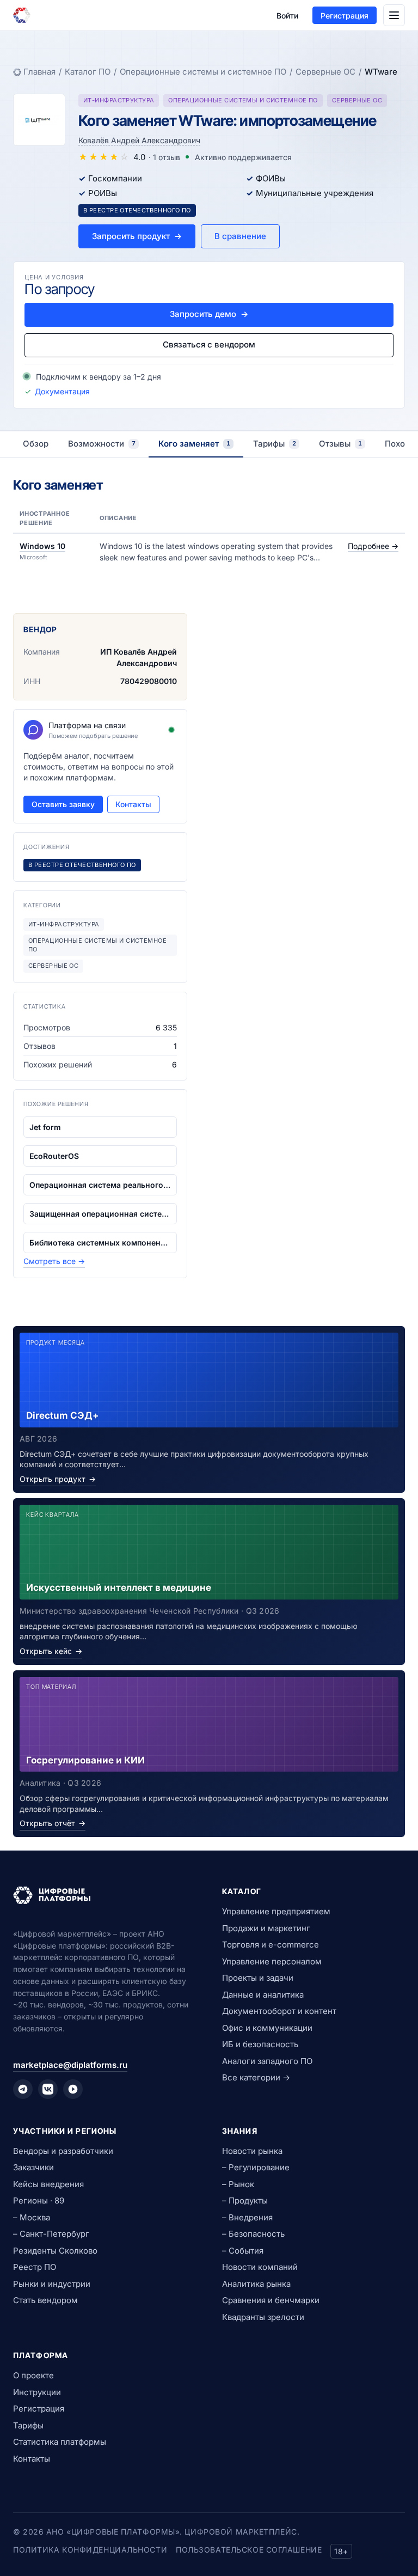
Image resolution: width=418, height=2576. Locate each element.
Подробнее (373, 546)
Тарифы (28, 2425)
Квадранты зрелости (263, 2317)
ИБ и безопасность (260, 2044)
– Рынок (238, 2184)
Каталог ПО (88, 72)
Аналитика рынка (256, 2284)
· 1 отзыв (164, 157)
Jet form (45, 1127)
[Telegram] (23, 2089)
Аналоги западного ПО (267, 2061)
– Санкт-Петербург (51, 2234)
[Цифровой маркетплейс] (104, 1895)
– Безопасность (253, 2234)
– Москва (32, 2217)
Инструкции (37, 2392)
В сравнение (240, 236)
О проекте (33, 2375)
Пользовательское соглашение (249, 2550)
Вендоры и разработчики (63, 2151)
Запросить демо (209, 314)
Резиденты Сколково (55, 2251)
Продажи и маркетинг (266, 1928)
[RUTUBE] (73, 2089)
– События (243, 2251)
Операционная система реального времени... (100, 1185)
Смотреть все (54, 1261)
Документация (62, 391)
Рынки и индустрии (52, 2284)
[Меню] (394, 15)
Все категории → (256, 2077)
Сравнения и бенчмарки (271, 2300)
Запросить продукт (137, 236)
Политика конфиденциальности (90, 2550)
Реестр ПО (35, 2267)
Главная (39, 72)
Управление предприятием (276, 1911)
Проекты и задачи (258, 1978)
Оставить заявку (63, 804)
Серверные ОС (325, 72)
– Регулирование (256, 2167)
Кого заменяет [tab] (194, 444)
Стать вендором (45, 2300)
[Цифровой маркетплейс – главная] (22, 15)
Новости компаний (260, 2267)
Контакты (133, 804)
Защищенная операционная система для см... (100, 1214)
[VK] (48, 2089)
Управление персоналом (272, 1961)
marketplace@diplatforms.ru (70, 2065)
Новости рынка (252, 2151)
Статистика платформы (60, 2442)
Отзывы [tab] (340, 444)
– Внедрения (247, 2217)
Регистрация (345, 16)
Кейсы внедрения (48, 2184)
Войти (287, 16)
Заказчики (33, 2167)
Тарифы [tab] (275, 444)
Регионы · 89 (39, 2200)
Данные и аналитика (263, 1995)
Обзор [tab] (36, 444)
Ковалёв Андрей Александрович (139, 140)
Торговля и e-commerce (271, 1945)
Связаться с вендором (209, 344)
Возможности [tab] (102, 444)
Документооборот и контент (279, 2011)
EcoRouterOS (54, 1156)
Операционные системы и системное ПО (203, 72)
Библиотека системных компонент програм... (100, 1243)
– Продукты (245, 2200)
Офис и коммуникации (267, 2028)
